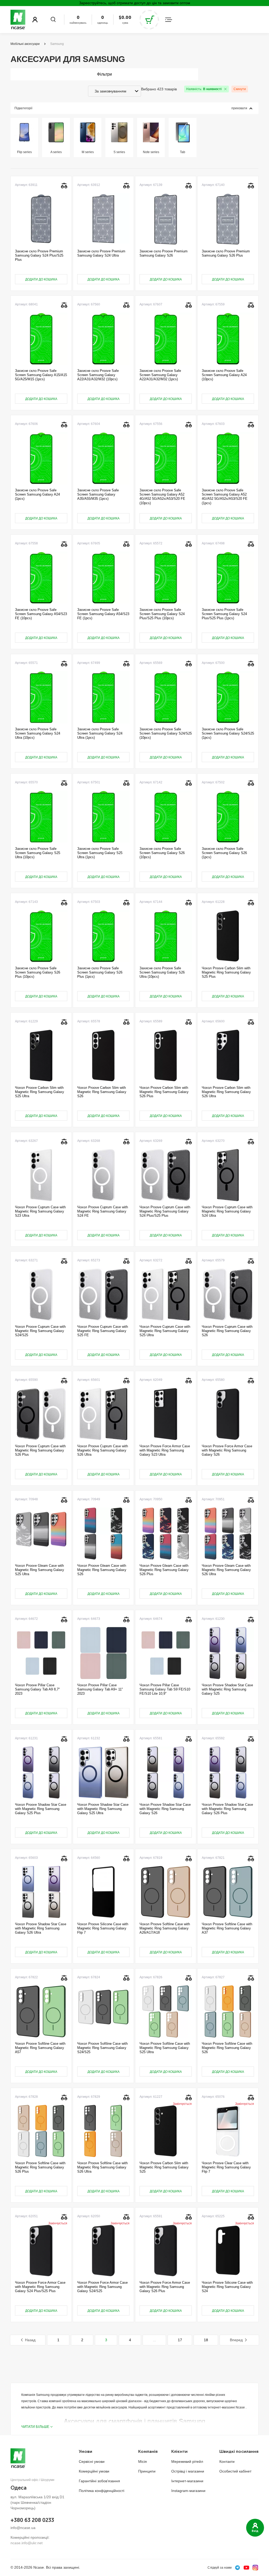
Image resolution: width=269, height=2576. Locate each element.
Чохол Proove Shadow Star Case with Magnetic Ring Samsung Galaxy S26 (165, 1809)
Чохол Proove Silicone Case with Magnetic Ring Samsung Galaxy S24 (227, 2287)
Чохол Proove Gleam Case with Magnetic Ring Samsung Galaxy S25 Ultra (40, 1570)
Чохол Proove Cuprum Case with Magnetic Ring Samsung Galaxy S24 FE (103, 1211)
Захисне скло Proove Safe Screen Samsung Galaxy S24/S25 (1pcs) (228, 733)
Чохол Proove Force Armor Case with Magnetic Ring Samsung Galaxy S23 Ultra (165, 1450)
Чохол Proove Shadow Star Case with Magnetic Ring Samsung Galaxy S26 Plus (227, 1809)
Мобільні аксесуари (25, 44)
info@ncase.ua (23, 2528)
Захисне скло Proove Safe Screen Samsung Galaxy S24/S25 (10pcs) (166, 733)
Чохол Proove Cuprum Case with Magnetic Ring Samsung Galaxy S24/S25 (40, 1331)
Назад (30, 2340)
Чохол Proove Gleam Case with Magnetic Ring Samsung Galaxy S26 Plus (164, 1570)
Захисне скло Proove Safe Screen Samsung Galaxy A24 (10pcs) (224, 375)
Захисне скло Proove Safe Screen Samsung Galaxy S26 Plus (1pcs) (100, 972)
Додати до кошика (41, 279)
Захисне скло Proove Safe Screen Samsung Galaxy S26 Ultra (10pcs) (162, 972)
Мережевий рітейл (187, 2461)
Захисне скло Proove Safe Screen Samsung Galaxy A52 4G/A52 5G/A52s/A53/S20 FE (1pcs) (225, 497)
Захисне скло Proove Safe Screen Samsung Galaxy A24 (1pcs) (37, 495)
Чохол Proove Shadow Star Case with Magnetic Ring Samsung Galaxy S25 (227, 1689)
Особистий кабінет (235, 2471)
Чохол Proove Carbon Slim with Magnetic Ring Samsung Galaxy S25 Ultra (40, 1092)
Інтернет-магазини (187, 2481)
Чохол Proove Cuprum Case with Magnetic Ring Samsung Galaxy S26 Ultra (103, 1450)
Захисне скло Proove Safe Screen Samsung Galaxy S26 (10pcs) (162, 853)
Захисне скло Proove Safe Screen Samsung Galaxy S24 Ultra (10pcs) (38, 733)
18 (206, 2340)
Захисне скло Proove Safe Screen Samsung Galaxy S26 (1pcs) (224, 853)
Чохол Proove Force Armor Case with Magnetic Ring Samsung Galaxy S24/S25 (102, 2287)
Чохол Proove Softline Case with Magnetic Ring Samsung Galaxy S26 (227, 2048)
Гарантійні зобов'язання (99, 2481)
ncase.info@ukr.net (27, 2543)
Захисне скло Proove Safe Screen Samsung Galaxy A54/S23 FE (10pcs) (41, 614)
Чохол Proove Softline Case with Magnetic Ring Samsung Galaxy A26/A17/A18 (165, 1928)
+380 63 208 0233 (32, 2520)
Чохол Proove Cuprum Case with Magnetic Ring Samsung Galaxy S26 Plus (40, 1450)
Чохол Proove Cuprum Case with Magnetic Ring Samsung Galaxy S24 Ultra (227, 1211)
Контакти (227, 2461)
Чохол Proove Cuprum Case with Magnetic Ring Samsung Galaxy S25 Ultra (165, 1331)
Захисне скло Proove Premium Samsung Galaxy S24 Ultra (101, 253)
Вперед (236, 2340)
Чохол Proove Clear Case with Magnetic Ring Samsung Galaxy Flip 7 (226, 2167)
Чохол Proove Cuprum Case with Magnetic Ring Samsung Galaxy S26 (227, 1331)
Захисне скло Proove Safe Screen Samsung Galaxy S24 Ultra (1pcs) (100, 733)
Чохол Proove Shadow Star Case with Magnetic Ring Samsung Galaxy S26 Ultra (41, 1928)
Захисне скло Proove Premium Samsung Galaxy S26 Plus (226, 253)
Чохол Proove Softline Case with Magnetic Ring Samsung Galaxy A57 (40, 2048)
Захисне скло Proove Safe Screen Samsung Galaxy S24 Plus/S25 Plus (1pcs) (224, 614)
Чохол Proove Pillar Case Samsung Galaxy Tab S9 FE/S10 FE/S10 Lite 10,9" (165, 1689)
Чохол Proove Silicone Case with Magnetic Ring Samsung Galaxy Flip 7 (103, 1928)
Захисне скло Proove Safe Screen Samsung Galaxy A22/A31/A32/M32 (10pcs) (98, 375)
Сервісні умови (92, 2461)
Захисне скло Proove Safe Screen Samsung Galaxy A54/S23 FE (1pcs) (103, 614)
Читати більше (35, 2427)
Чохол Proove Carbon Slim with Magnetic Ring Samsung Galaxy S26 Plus (164, 1092)
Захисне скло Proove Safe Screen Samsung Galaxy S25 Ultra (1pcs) (100, 853)
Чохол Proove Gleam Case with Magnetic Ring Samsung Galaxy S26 (102, 1570)
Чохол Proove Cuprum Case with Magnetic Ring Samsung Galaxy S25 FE (103, 1331)
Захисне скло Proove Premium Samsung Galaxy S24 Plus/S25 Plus (39, 256)
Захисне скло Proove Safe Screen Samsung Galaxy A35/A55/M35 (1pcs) (98, 495)
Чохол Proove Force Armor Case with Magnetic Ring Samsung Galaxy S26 (227, 1450)
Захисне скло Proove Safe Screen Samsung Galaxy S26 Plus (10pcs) (38, 972)
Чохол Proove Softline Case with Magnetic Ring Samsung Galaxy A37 (227, 1928)
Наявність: (204, 89)
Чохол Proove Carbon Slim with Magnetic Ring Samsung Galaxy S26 (102, 1092)
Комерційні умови (94, 2471)
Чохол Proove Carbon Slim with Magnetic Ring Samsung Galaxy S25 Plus (226, 972)
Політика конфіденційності (102, 2491)
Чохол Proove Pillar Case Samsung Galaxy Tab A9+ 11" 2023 (100, 1689)
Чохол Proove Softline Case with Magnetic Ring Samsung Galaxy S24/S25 (102, 2048)
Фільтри (104, 74)
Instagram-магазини (188, 2491)
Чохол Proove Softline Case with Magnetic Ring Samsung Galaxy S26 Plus (40, 2167)
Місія (143, 2461)
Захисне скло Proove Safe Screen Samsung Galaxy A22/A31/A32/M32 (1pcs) (160, 375)
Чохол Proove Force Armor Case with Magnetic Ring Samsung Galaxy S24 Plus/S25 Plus (40, 2287)
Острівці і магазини (188, 2471)
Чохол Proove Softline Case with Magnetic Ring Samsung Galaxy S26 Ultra (102, 2167)
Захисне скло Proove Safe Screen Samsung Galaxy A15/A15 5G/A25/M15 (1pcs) (41, 375)
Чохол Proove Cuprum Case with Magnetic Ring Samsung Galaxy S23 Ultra (40, 1211)
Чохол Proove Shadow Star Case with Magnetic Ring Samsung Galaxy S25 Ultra (103, 1809)
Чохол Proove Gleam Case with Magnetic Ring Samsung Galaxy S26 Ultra (226, 1570)
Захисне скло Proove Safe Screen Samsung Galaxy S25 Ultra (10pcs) (38, 853)
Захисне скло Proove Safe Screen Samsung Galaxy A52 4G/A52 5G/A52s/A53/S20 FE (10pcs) (162, 497)
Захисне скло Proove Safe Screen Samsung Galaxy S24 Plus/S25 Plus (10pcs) (162, 614)
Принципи (147, 2471)
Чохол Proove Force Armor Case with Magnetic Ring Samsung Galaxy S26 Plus (165, 2287)
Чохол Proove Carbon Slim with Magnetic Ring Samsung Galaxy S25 (164, 2167)
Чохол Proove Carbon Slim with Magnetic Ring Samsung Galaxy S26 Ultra (226, 1092)
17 (180, 2340)
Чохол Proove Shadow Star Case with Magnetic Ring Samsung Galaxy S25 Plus (41, 1809)
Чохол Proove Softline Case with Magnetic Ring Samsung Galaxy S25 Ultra (165, 2048)
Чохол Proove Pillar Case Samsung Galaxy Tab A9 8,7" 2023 (37, 1689)
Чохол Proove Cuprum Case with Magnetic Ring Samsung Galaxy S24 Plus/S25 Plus (165, 1211)
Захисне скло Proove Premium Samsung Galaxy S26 (164, 253)
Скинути (240, 89)
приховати (239, 108)
